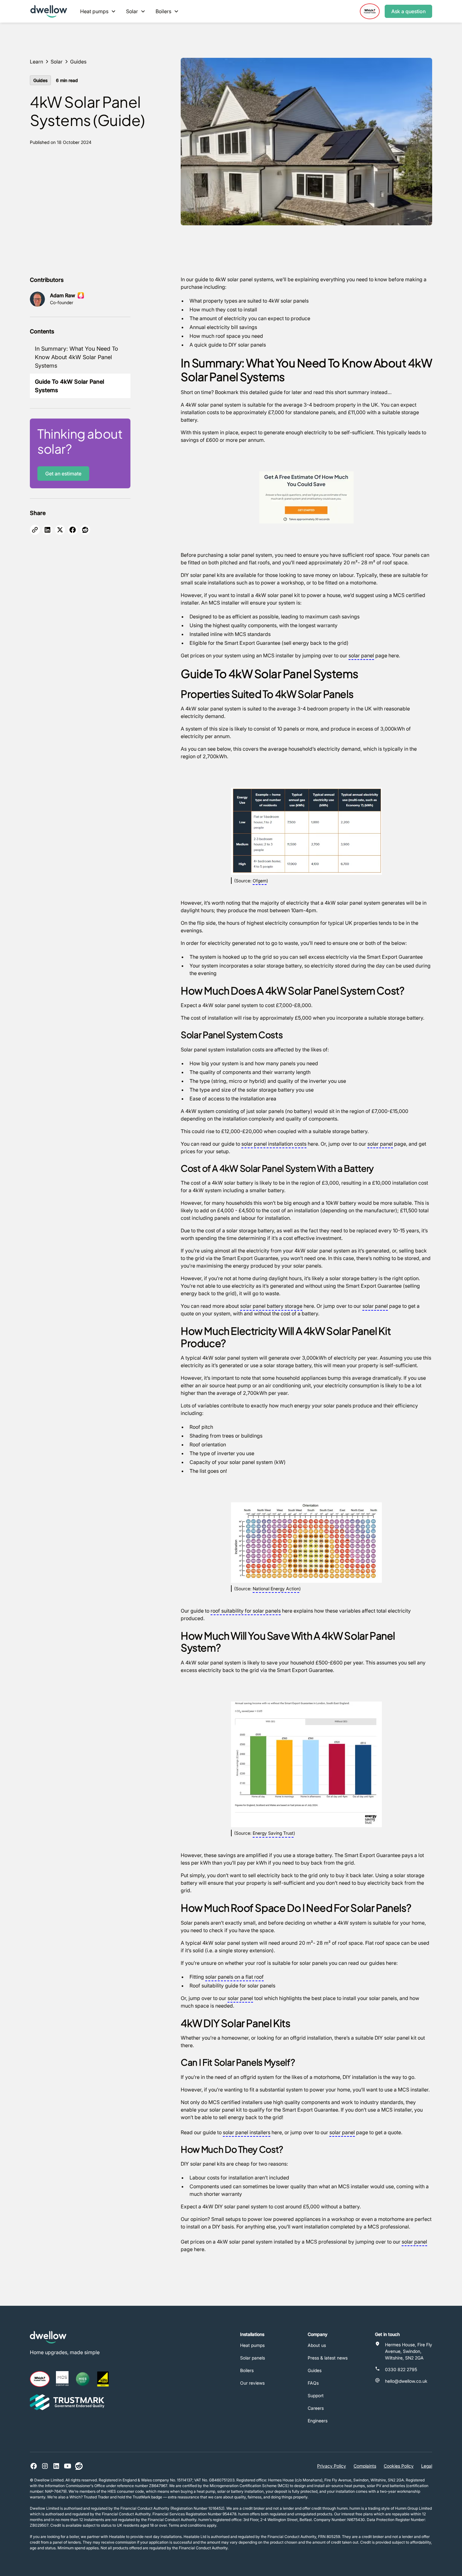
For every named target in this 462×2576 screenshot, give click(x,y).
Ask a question (408, 11)
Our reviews (252, 2383)
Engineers (318, 2421)
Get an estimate (63, 474)
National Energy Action (276, 1589)
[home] (49, 11)
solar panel (361, 655)
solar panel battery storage (271, 1306)
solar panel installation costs (274, 1144)
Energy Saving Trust (273, 1833)
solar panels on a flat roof (234, 1977)
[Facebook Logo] (73, 530)
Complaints (365, 2466)
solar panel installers (247, 2132)
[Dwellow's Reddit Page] (79, 2466)
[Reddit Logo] (85, 530)
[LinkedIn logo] (47, 530)
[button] (98, 11)
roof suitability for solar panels (246, 1611)
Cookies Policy (399, 2466)
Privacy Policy (332, 2466)
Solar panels (253, 2358)
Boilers (247, 2370)
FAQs (313, 2383)
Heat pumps (252, 2345)
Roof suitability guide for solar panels (232, 1986)
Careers (316, 2408)
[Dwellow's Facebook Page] (34, 2466)
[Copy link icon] (35, 530)
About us (317, 2345)
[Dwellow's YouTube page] (68, 2466)
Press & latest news (328, 2358)
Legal (427, 2466)
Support (316, 2395)
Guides (315, 2370)
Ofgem (260, 881)
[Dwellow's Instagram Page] (45, 2466)
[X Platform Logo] (60, 530)
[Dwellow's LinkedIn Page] (56, 2466)
